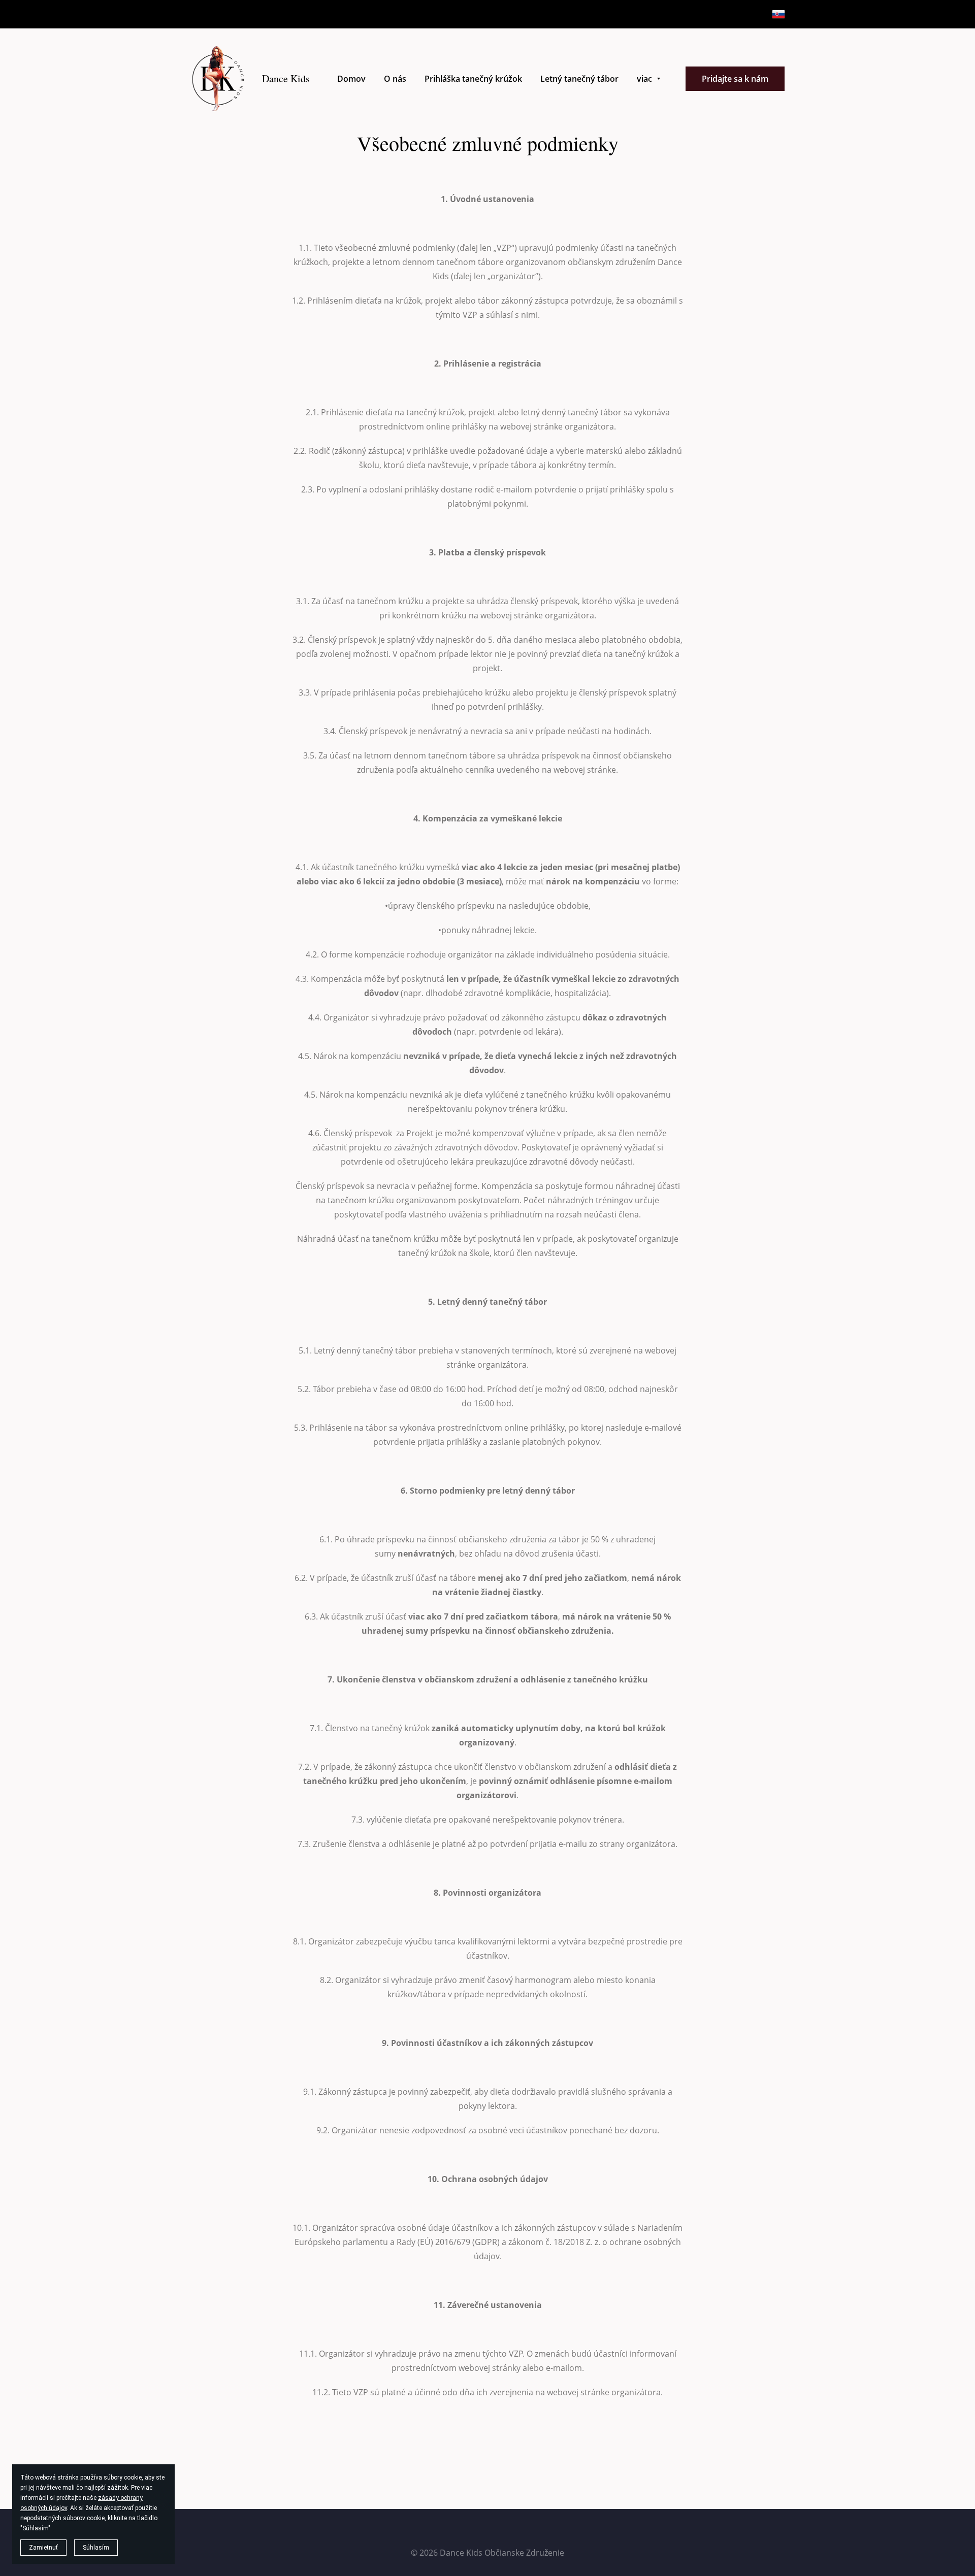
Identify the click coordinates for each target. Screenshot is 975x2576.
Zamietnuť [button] (43, 2548)
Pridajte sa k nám (735, 79)
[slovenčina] (778, 14)
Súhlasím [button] (96, 2548)
